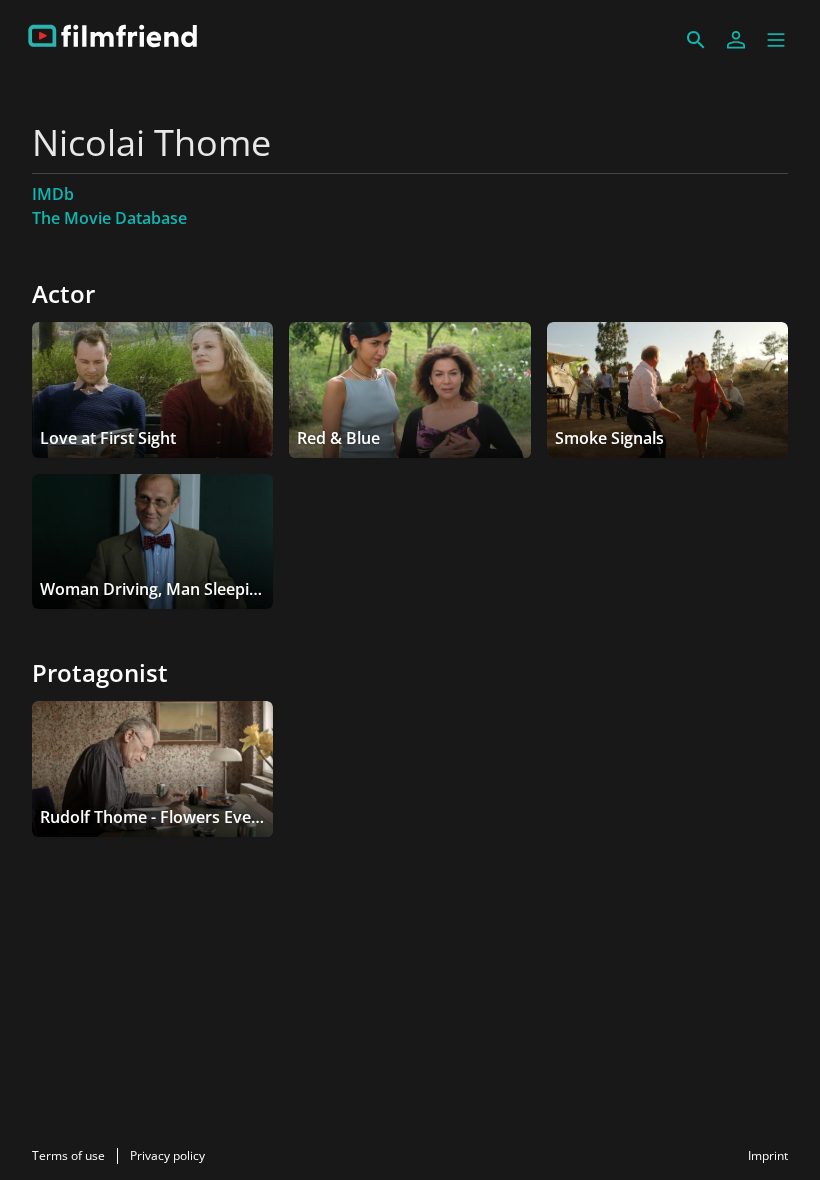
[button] (776, 40)
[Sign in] (736, 40)
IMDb (53, 194)
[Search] (696, 40)
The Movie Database (109, 218)
